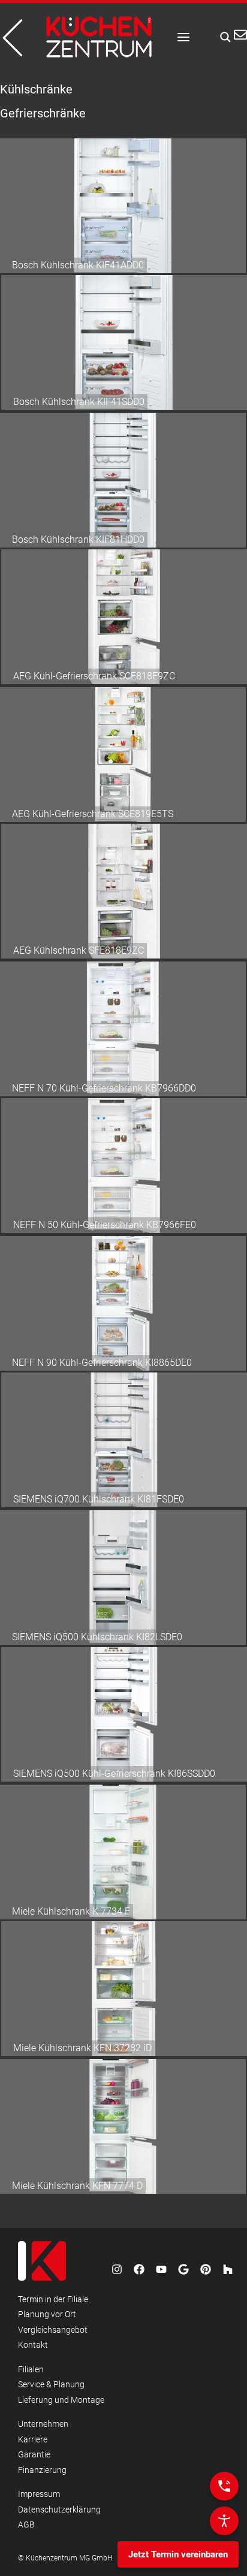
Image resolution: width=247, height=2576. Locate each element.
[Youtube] (161, 2269)
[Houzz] (228, 2269)
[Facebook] (139, 2269)
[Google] (183, 2269)
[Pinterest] (206, 2269)
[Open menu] (183, 37)
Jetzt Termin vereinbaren (178, 2554)
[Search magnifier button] (222, 37)
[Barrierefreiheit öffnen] (224, 2521)
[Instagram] (117, 2269)
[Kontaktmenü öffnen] (224, 2486)
